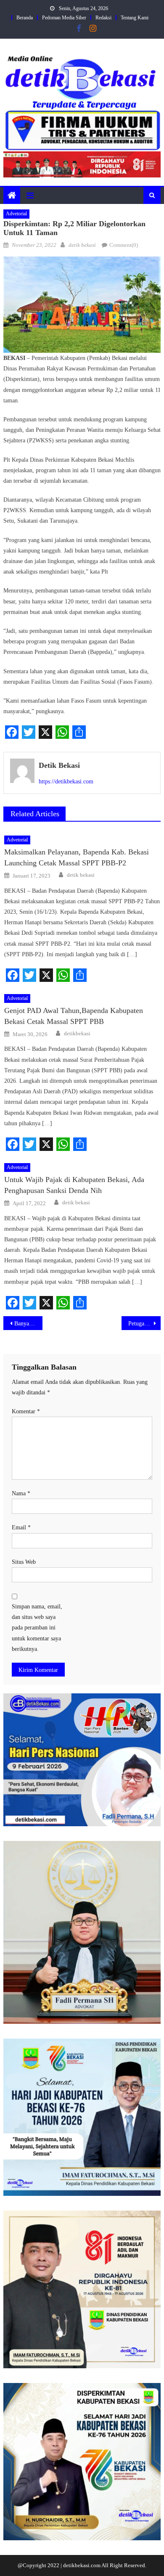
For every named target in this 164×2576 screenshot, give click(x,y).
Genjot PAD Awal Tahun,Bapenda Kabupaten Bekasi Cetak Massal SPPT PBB (74, 1016)
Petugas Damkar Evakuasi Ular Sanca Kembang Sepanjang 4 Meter (145, 1324)
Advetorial (16, 214)
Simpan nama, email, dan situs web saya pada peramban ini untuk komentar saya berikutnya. (37, 1628)
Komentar (26, 1411)
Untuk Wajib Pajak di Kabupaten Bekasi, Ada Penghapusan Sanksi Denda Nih (74, 1185)
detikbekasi (77, 1033)
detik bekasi (82, 245)
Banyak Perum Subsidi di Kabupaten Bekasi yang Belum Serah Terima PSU (29, 1324)
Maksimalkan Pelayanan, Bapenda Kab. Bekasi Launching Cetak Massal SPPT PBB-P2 (77, 857)
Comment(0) (124, 245)
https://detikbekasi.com (66, 782)
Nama (21, 1493)
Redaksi (103, 18)
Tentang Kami (135, 18)
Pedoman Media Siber (64, 18)
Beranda (25, 18)
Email (21, 1527)
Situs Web (24, 1562)
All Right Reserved (123, 2565)
